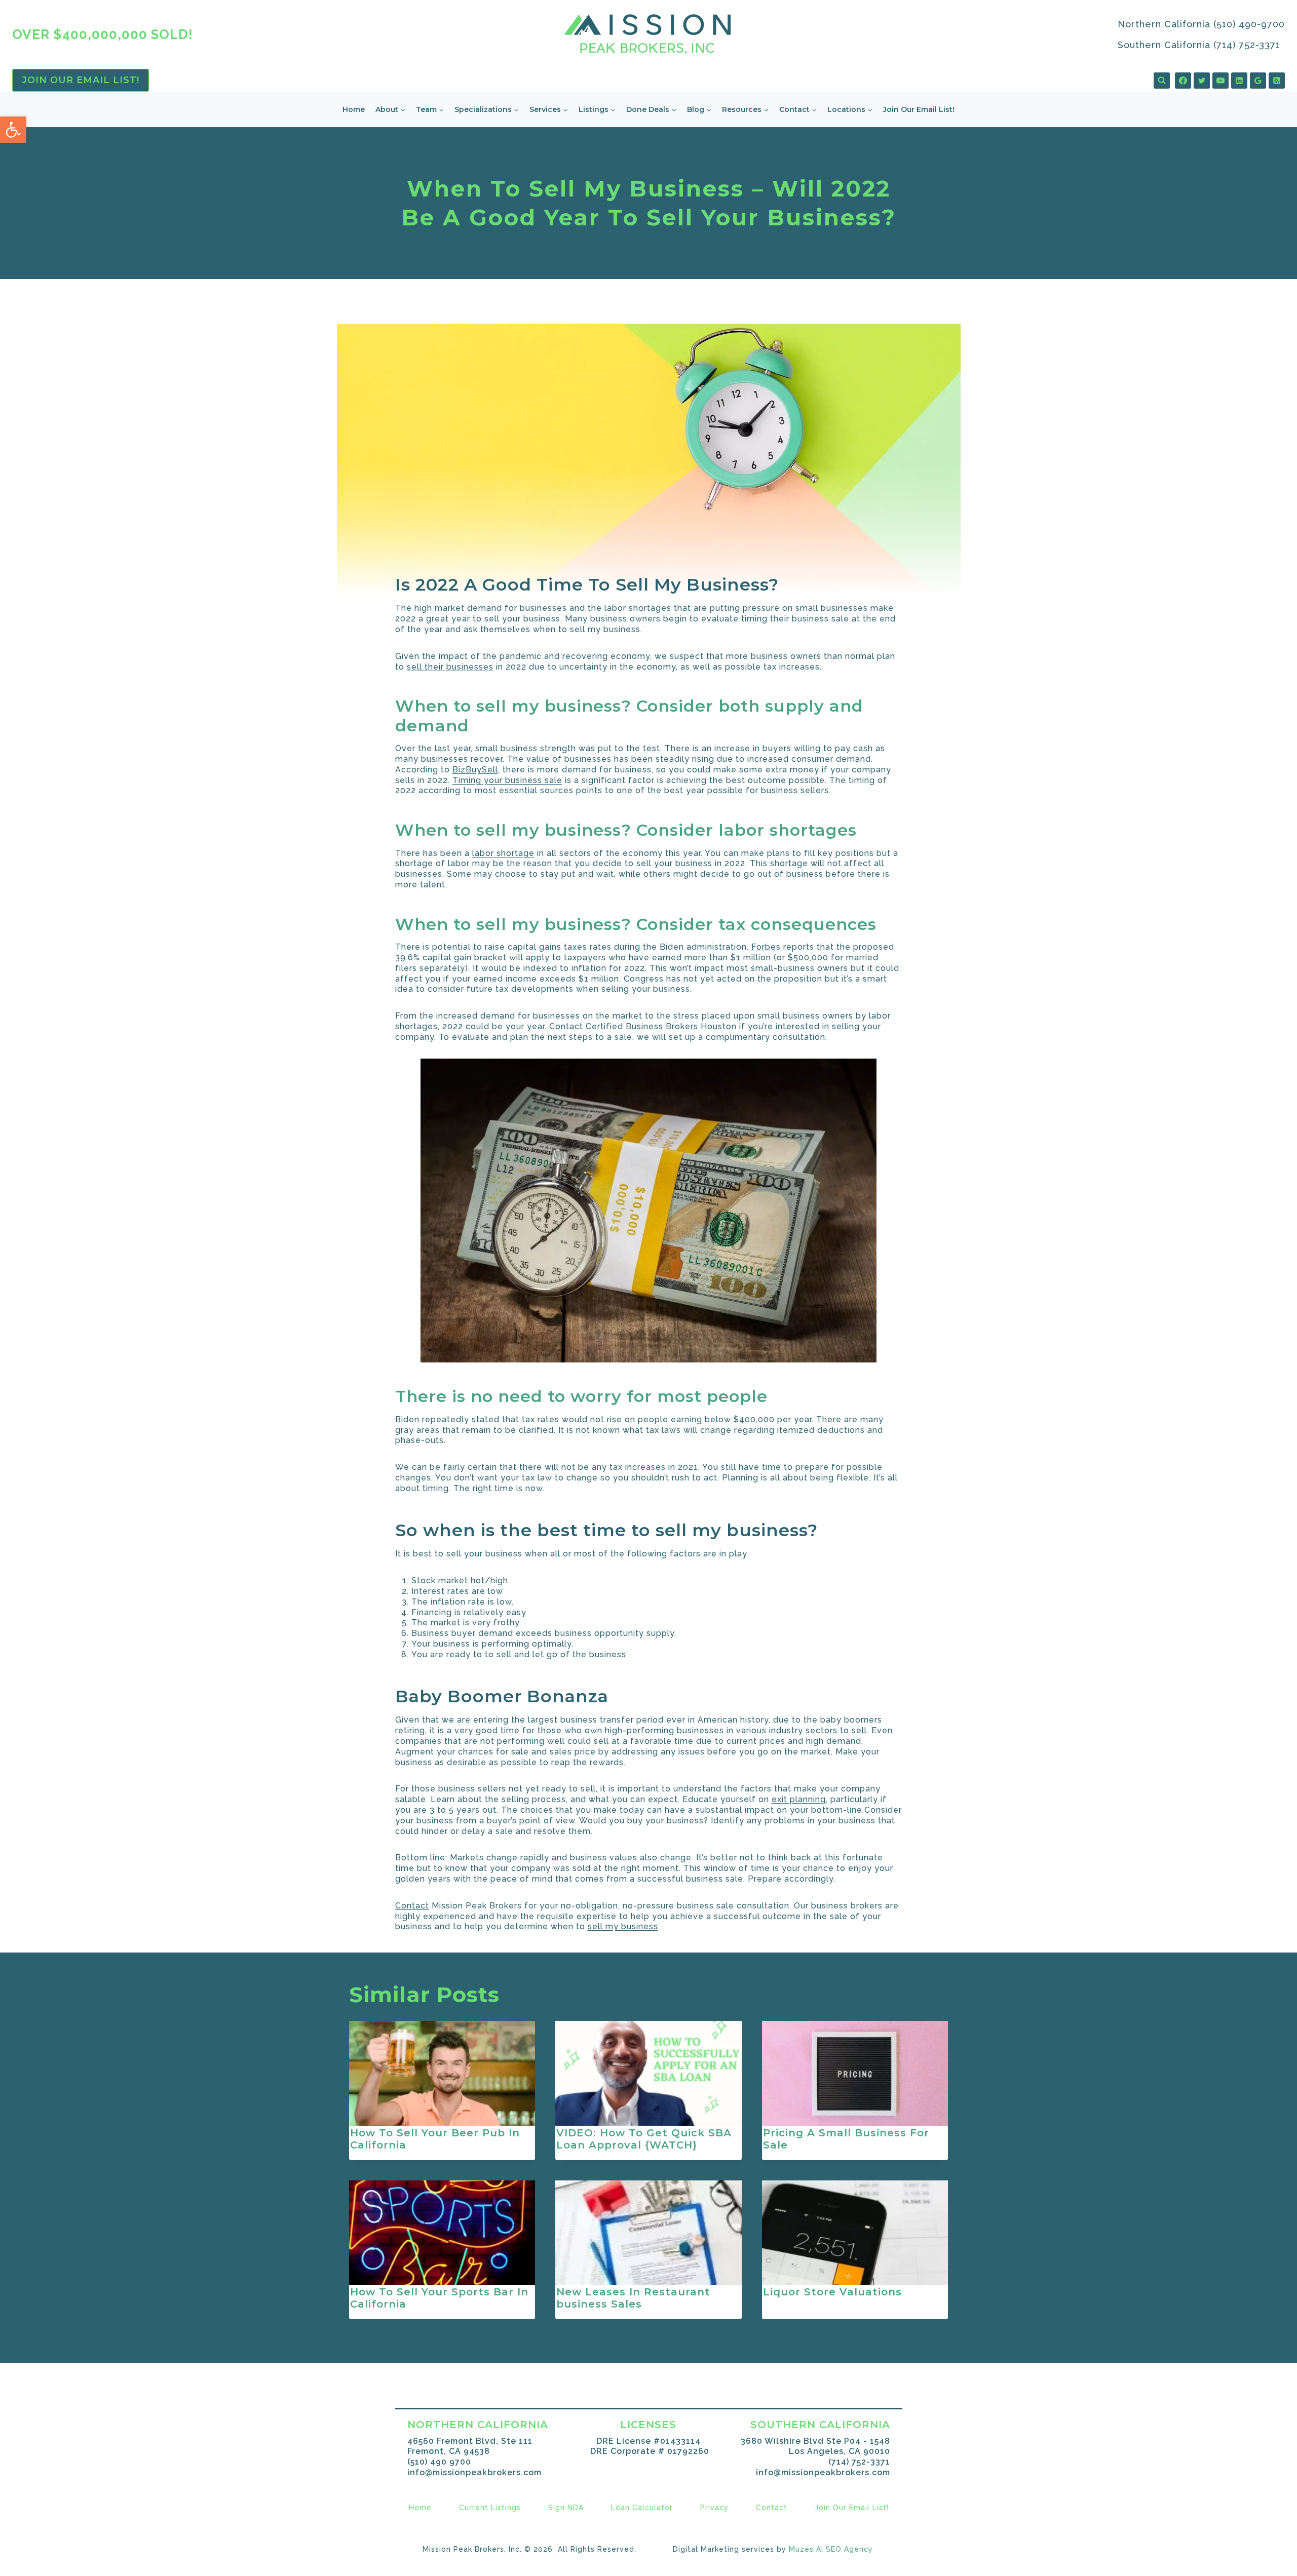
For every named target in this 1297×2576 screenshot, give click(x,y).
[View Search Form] (1162, 81)
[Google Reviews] (1258, 81)
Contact (412, 1906)
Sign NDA (566, 2508)
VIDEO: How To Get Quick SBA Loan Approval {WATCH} (644, 2139)
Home (354, 109)
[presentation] (442, 2073)
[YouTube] (1220, 81)
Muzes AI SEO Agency (831, 2549)
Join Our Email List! (81, 80)
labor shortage (503, 853)
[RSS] (1277, 81)
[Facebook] (1183, 81)
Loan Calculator (642, 2508)
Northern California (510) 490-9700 (1201, 24)
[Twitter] (1202, 81)
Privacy (714, 2508)
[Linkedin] (1239, 81)
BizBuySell (475, 770)
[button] (13, 130)
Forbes (766, 947)
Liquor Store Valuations (832, 2292)
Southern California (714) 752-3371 (1199, 45)
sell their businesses (450, 667)
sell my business (623, 1926)
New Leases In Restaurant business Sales (633, 2298)
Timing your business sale (507, 780)
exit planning (799, 1799)
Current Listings (490, 2508)
